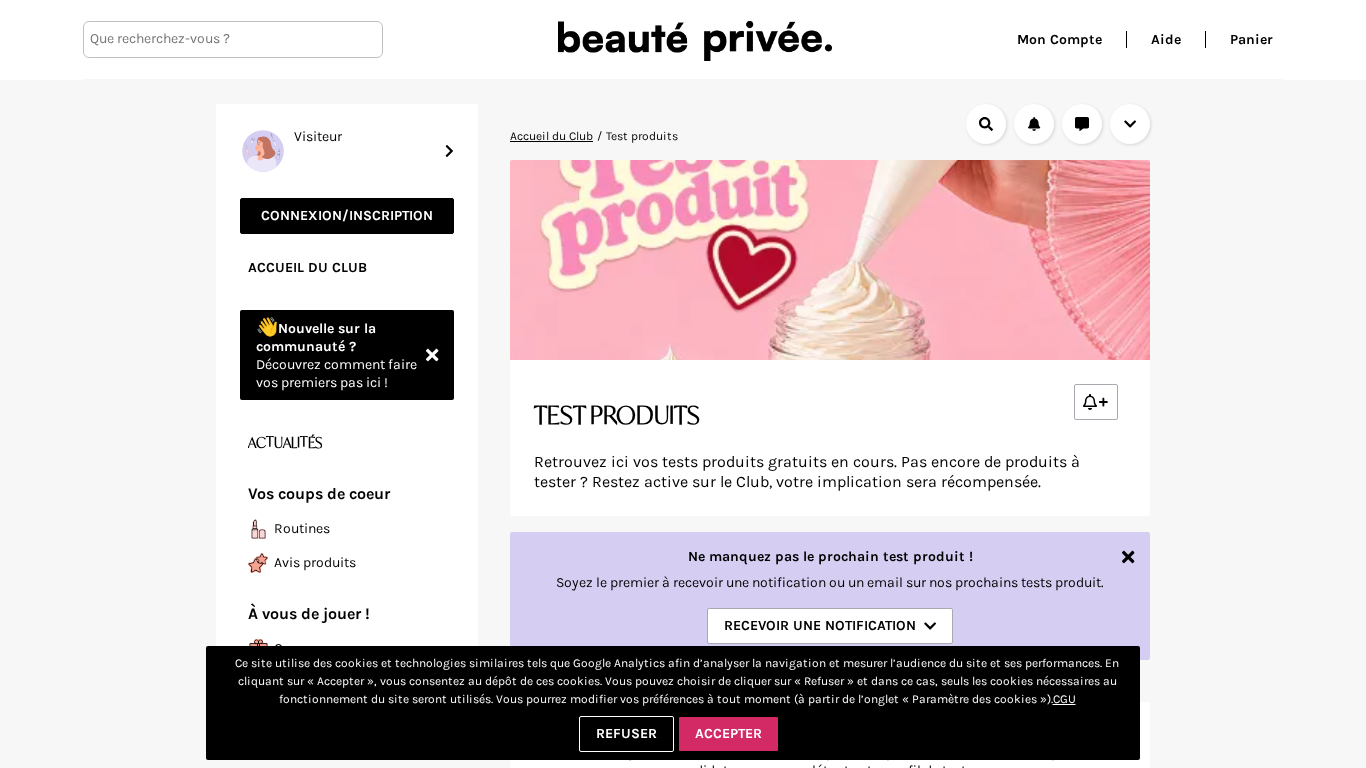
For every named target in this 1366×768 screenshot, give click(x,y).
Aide (1166, 39)
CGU (1064, 699)
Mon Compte (1059, 39)
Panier (1251, 39)
